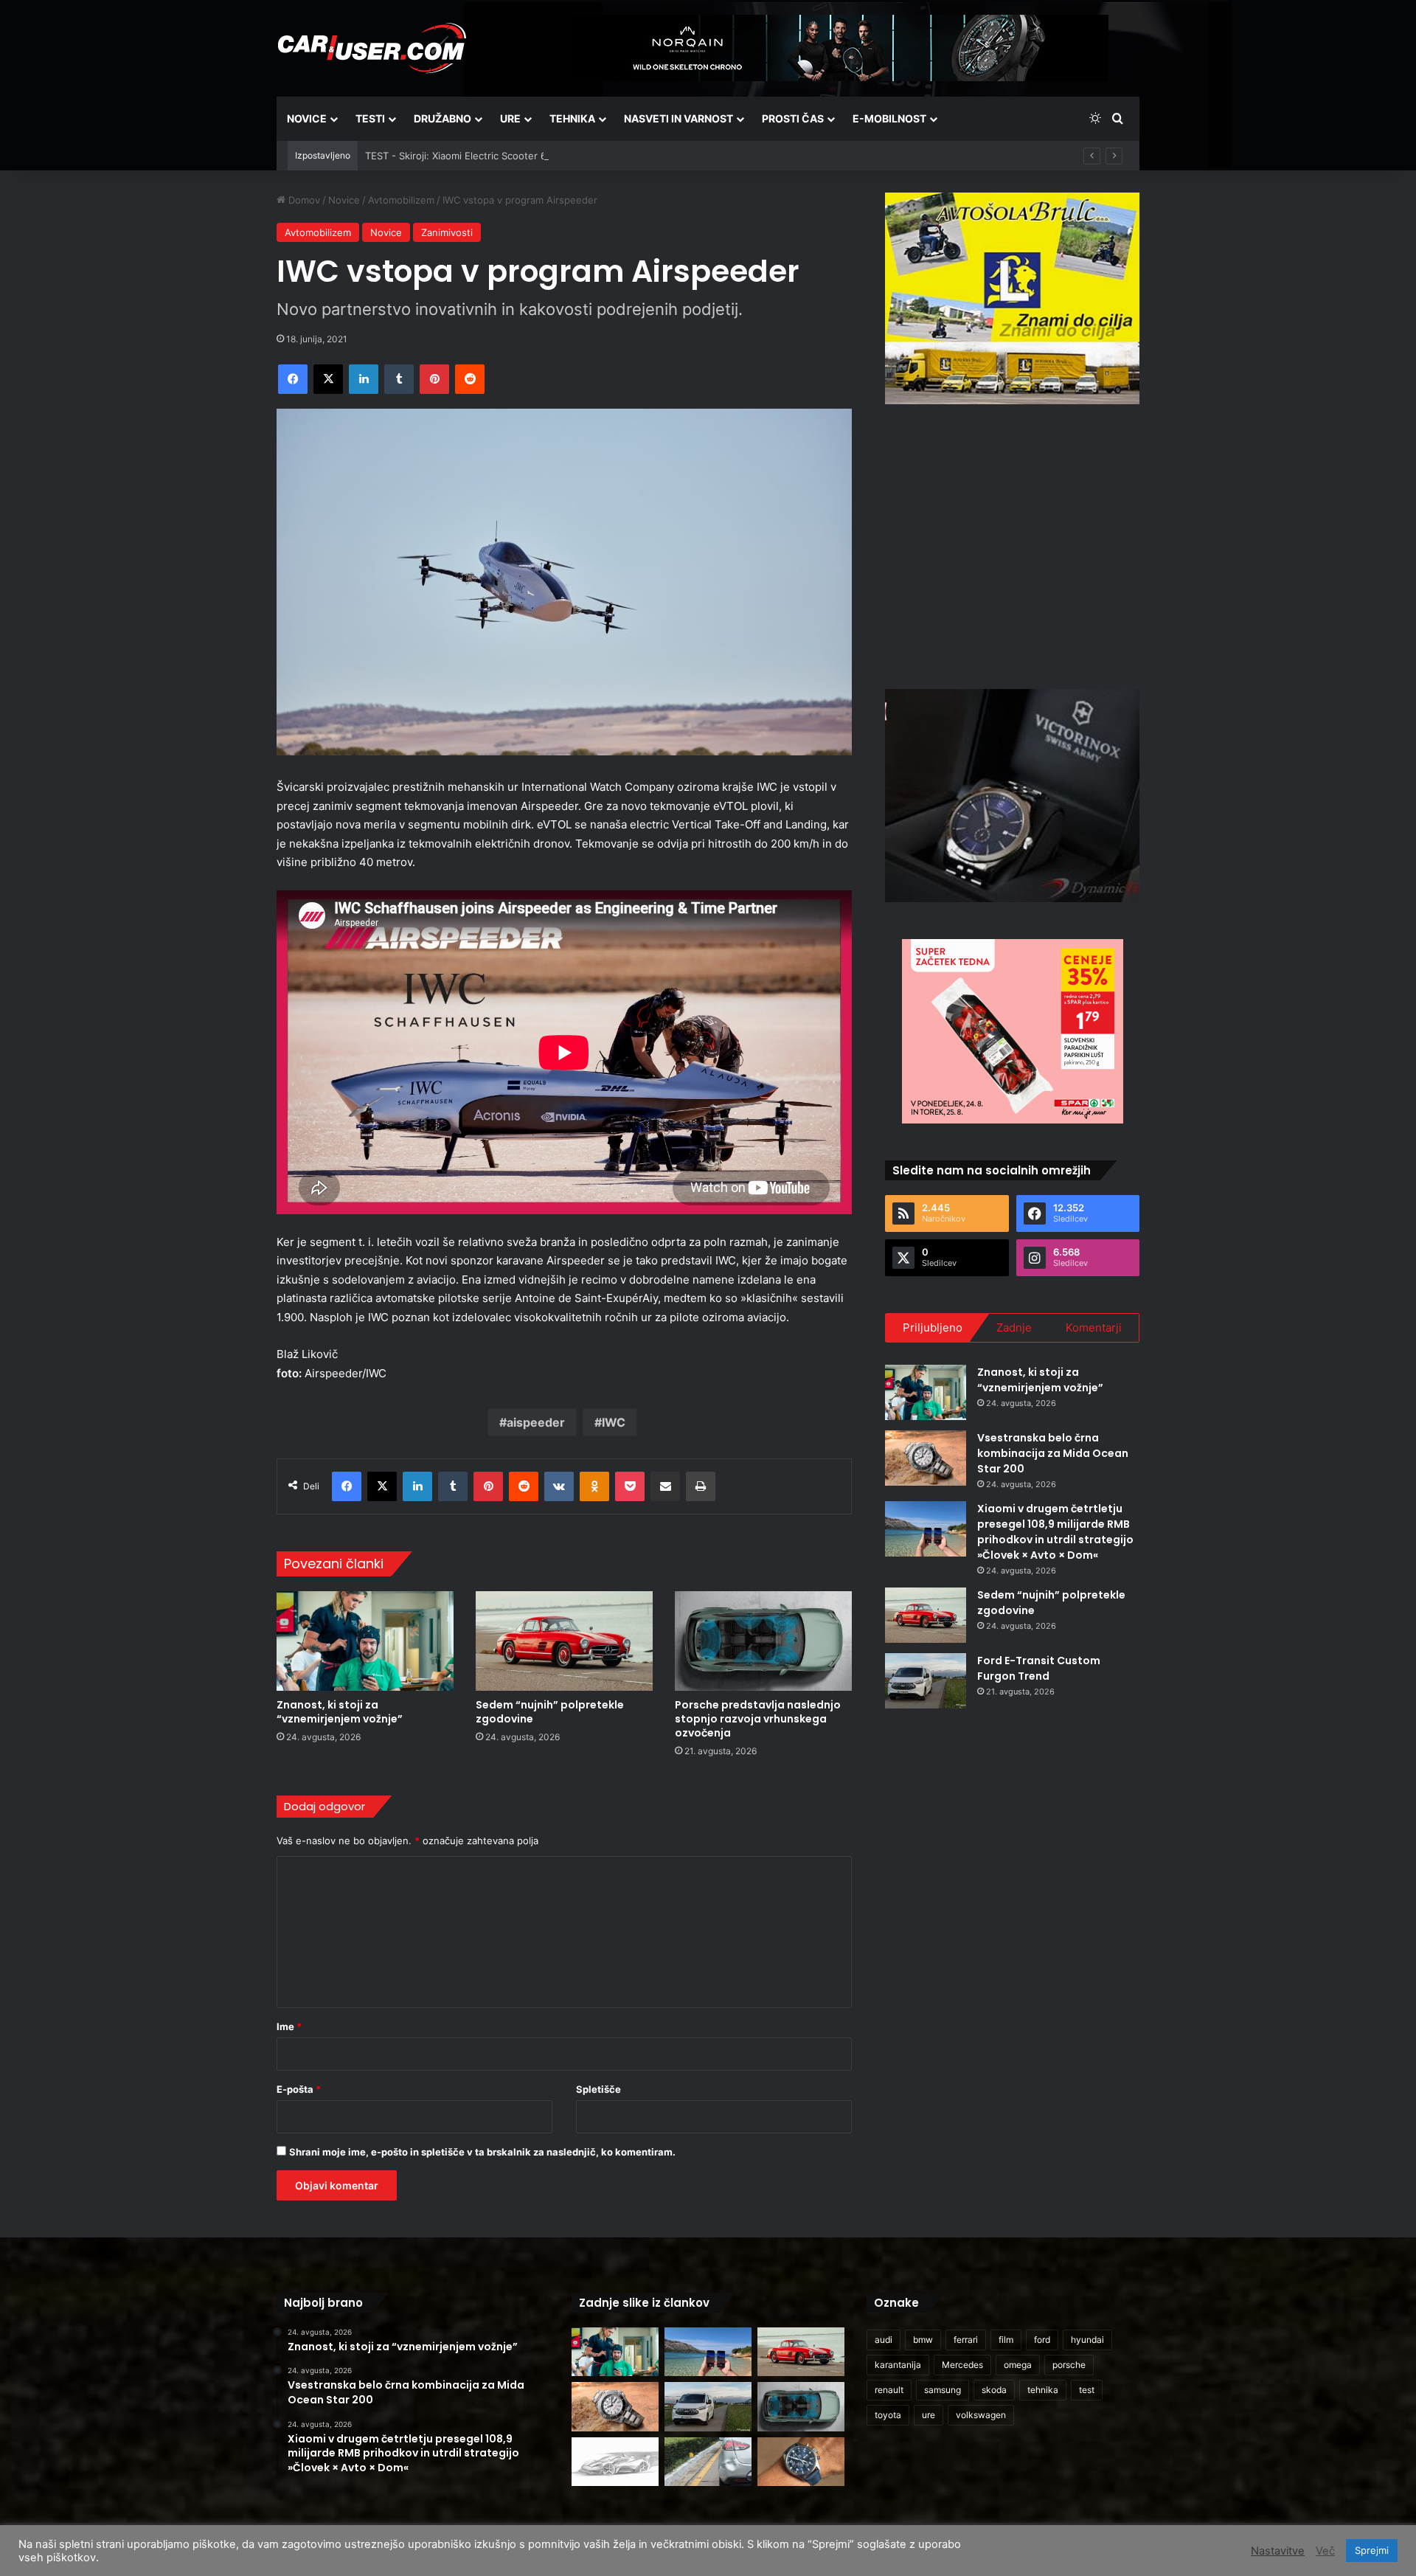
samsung (943, 2390)
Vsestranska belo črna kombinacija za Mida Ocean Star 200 (1053, 1453)
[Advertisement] (1013, 544)
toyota (888, 2415)
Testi (370, 118)
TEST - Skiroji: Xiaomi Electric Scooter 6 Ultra (468, 156)
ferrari (966, 2340)
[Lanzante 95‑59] (615, 2462)
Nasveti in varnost (678, 118)
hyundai (1087, 2340)
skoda (994, 2390)
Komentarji (1094, 1327)
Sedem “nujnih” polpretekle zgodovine (550, 1712)
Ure (510, 118)
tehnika (1043, 2390)
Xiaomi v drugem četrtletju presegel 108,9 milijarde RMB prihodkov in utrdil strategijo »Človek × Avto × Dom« (1055, 1532)
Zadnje (1014, 1327)
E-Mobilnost (889, 118)
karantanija (898, 2365)
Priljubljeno (933, 1327)
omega (1018, 2365)
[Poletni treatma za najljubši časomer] (801, 2462)
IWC (614, 1422)
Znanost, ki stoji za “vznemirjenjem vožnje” (340, 1712)
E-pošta (299, 2089)
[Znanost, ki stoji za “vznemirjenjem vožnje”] (365, 1641)
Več (1325, 2551)
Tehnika (572, 118)
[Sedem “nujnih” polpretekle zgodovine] (564, 1641)
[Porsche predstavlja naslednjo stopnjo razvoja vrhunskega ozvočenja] (763, 1641)
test (1087, 2390)
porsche (1069, 2365)
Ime (289, 2026)
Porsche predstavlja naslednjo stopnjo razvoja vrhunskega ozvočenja (758, 1719)
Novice (307, 118)
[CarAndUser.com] (372, 48)
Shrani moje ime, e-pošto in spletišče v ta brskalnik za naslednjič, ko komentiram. (482, 2152)
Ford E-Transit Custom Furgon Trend (1039, 1668)
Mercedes (962, 2365)
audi (884, 2340)
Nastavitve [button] (1278, 2551)
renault (889, 2390)
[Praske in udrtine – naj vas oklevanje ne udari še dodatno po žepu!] (708, 2462)
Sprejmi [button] (1372, 2550)
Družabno (442, 118)
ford (1042, 2340)
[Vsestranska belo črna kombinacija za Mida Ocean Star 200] (926, 1458)
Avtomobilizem (401, 200)
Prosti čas (793, 118)
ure (929, 2415)
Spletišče (598, 2089)
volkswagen (981, 2415)
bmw (923, 2340)
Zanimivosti (447, 232)
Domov (303, 200)
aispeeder (536, 1422)
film (1006, 2340)
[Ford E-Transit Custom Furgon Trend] (926, 1681)
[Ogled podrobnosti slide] (1012, 298)
